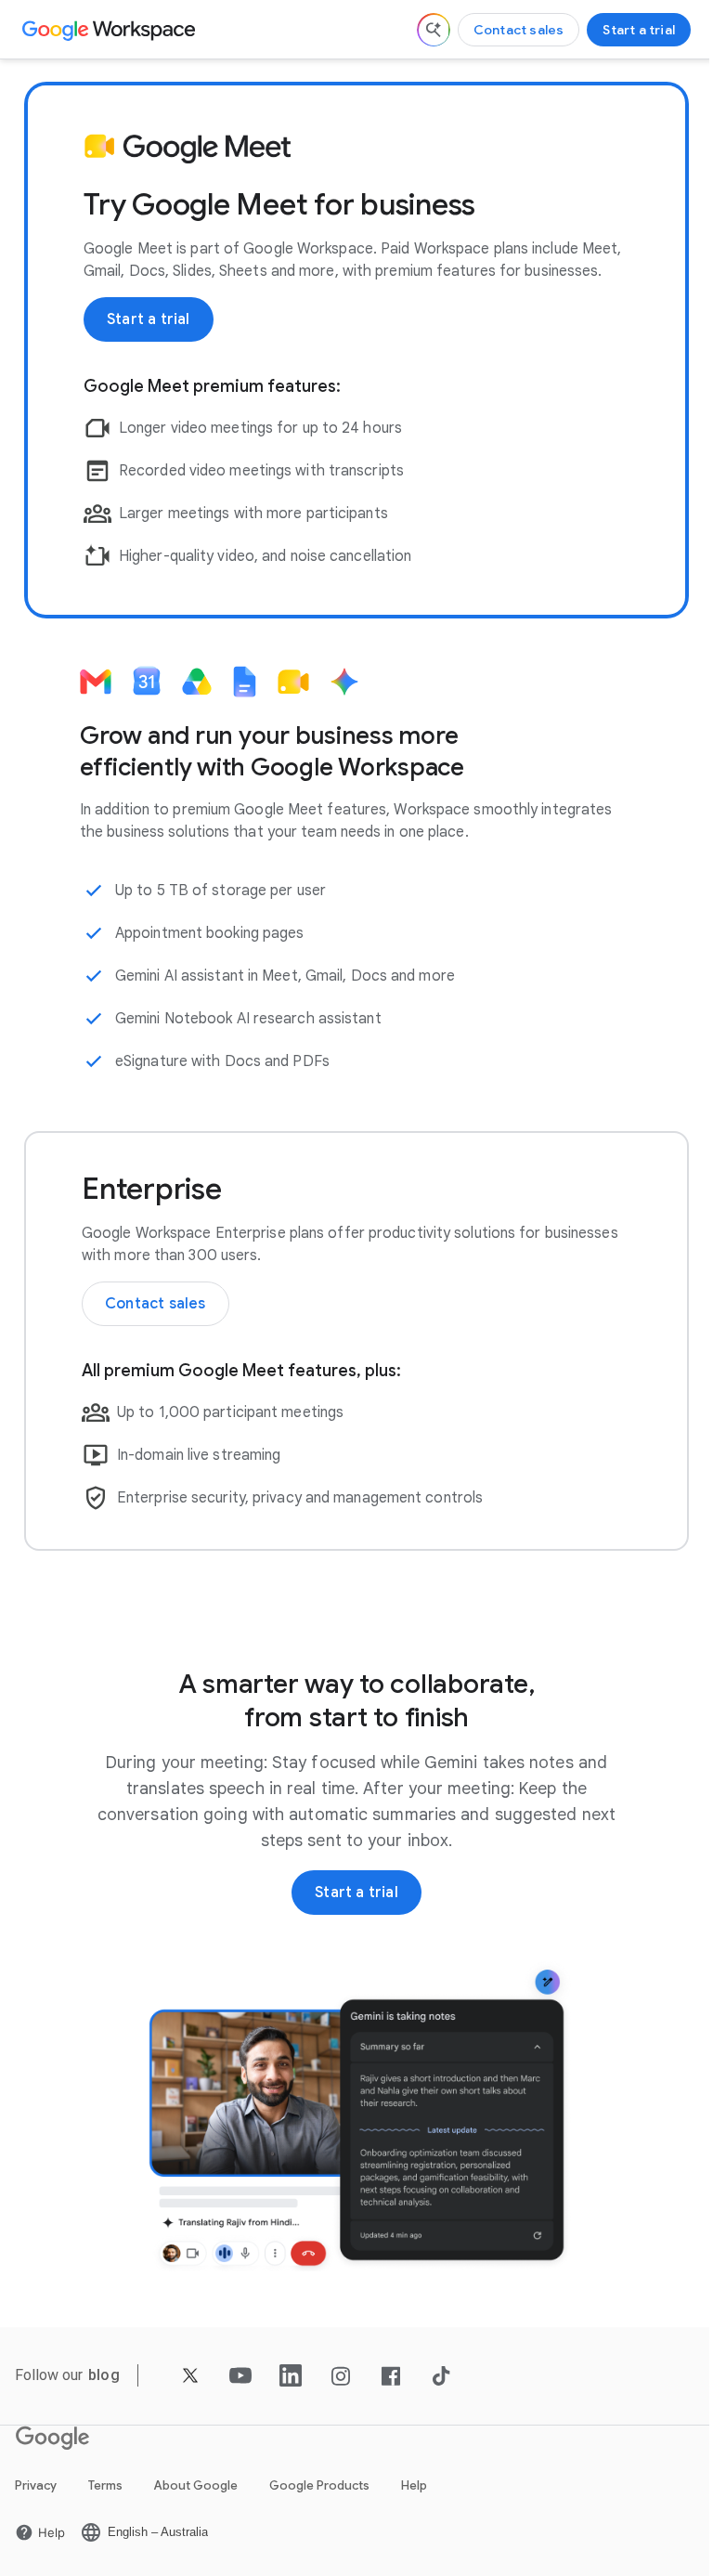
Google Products (319, 2485)
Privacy (36, 2485)
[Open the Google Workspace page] (111, 30)
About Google (196, 2485)
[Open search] (434, 30)
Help (414, 2485)
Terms (105, 2485)
